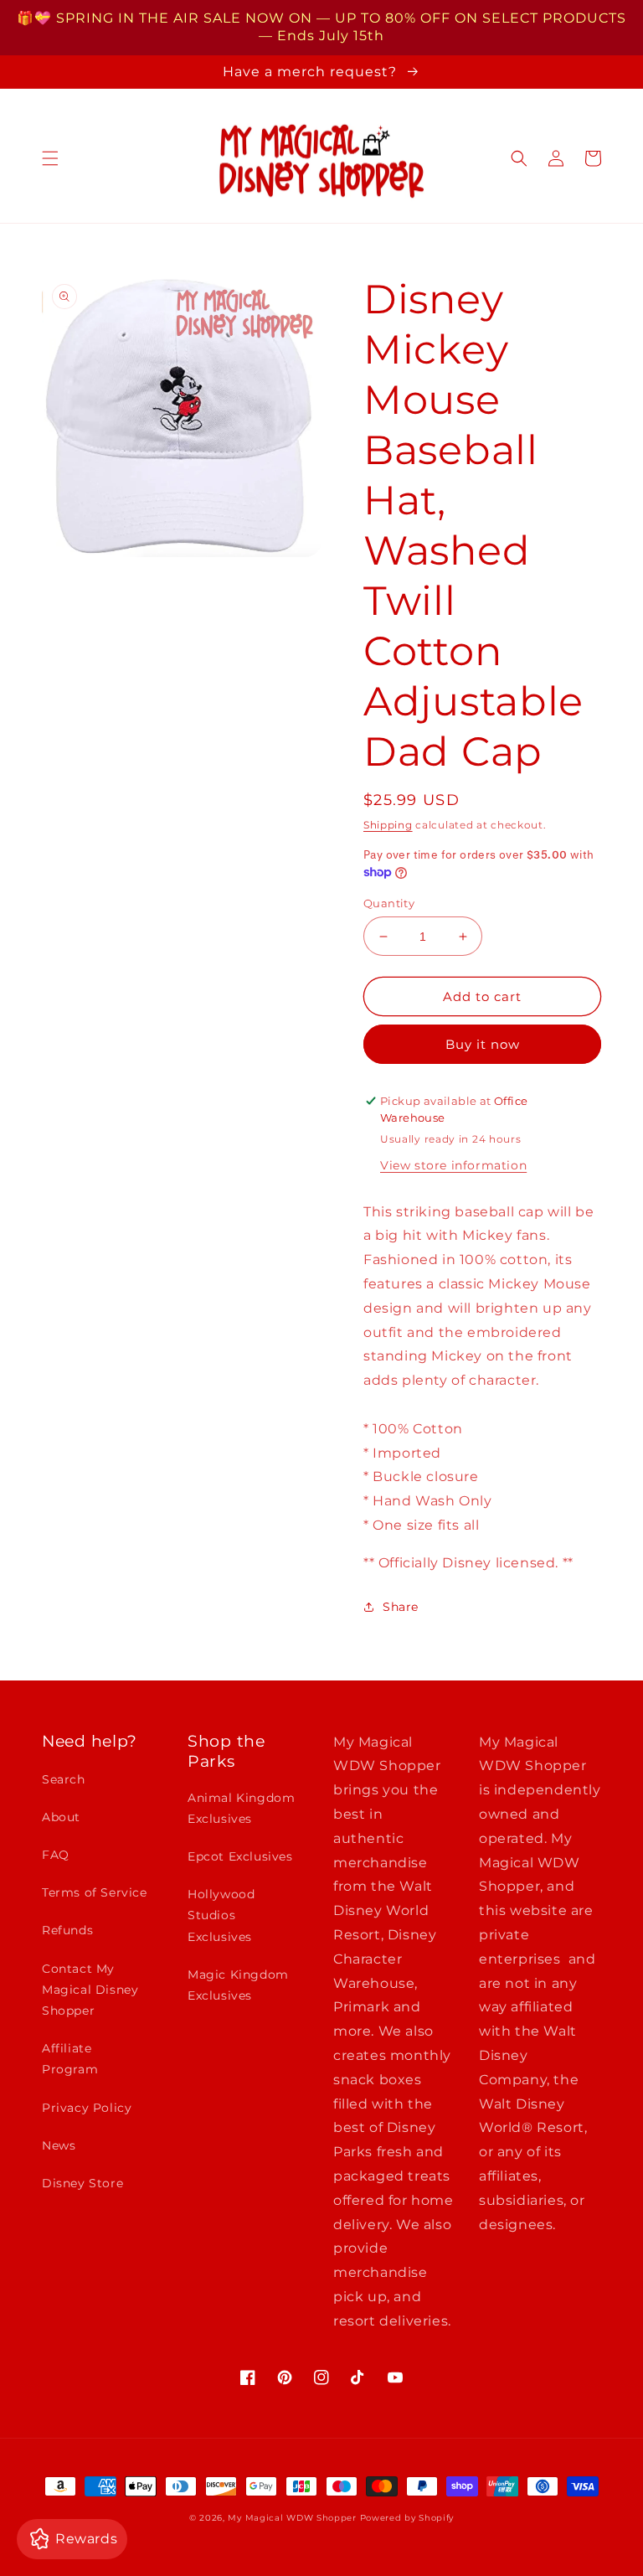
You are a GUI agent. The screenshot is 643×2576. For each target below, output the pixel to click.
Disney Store (82, 2183)
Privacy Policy (87, 2108)
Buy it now (483, 1044)
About (61, 1817)
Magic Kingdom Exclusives (238, 1985)
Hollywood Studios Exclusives (221, 1915)
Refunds (67, 1930)
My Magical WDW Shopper (292, 2518)
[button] (50, 158)
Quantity (389, 903)
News (59, 2145)
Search (64, 1779)
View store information (453, 1165)
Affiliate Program (70, 2059)
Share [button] (401, 1607)
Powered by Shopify (407, 2518)
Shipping (388, 825)
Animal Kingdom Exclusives (241, 1808)
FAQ (56, 1855)
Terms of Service (95, 1892)
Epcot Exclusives (240, 1856)
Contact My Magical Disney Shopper (90, 1990)
